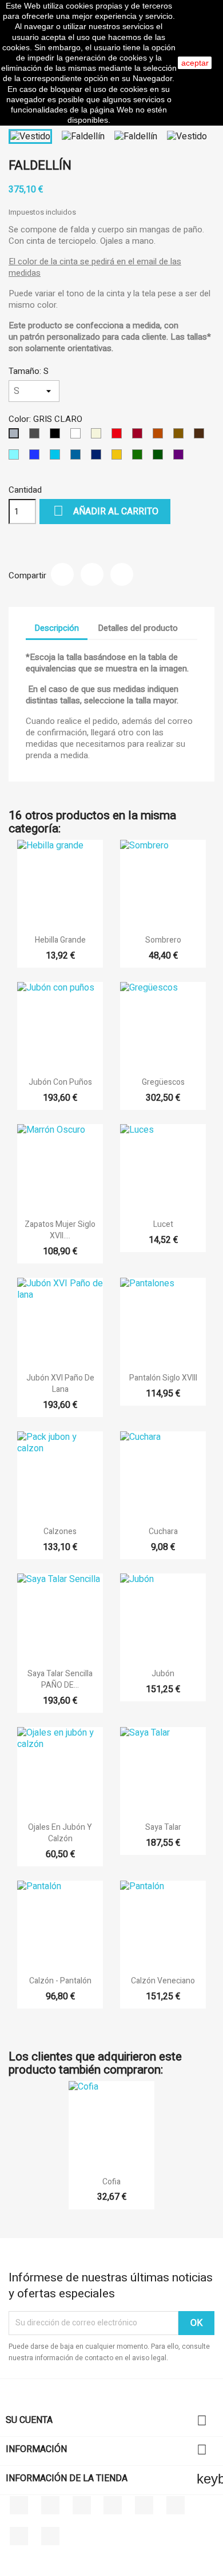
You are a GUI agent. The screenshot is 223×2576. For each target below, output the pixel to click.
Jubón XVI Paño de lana (60, 1384)
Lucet (163, 1224)
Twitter (50, 2505)
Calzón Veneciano (163, 1981)
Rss (82, 2505)
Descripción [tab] (57, 628)
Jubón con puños (60, 1082)
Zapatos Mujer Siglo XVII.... (60, 1230)
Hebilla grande (60, 940)
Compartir (62, 574)
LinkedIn (50, 2536)
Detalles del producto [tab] (138, 628)
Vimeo (176, 2505)
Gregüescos (163, 1082)
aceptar (195, 63)
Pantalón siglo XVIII (163, 1378)
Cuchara (163, 1531)
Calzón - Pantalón (60, 1981)
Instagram (19, 2536)
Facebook (19, 2505)
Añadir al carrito (106, 511)
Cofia (111, 2182)
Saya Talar (163, 1827)
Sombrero (163, 940)
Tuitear (92, 574)
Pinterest (122, 574)
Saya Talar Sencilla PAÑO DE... (60, 1679)
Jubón (163, 1674)
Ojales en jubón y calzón (60, 1833)
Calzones (60, 1531)
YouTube (113, 2505)
